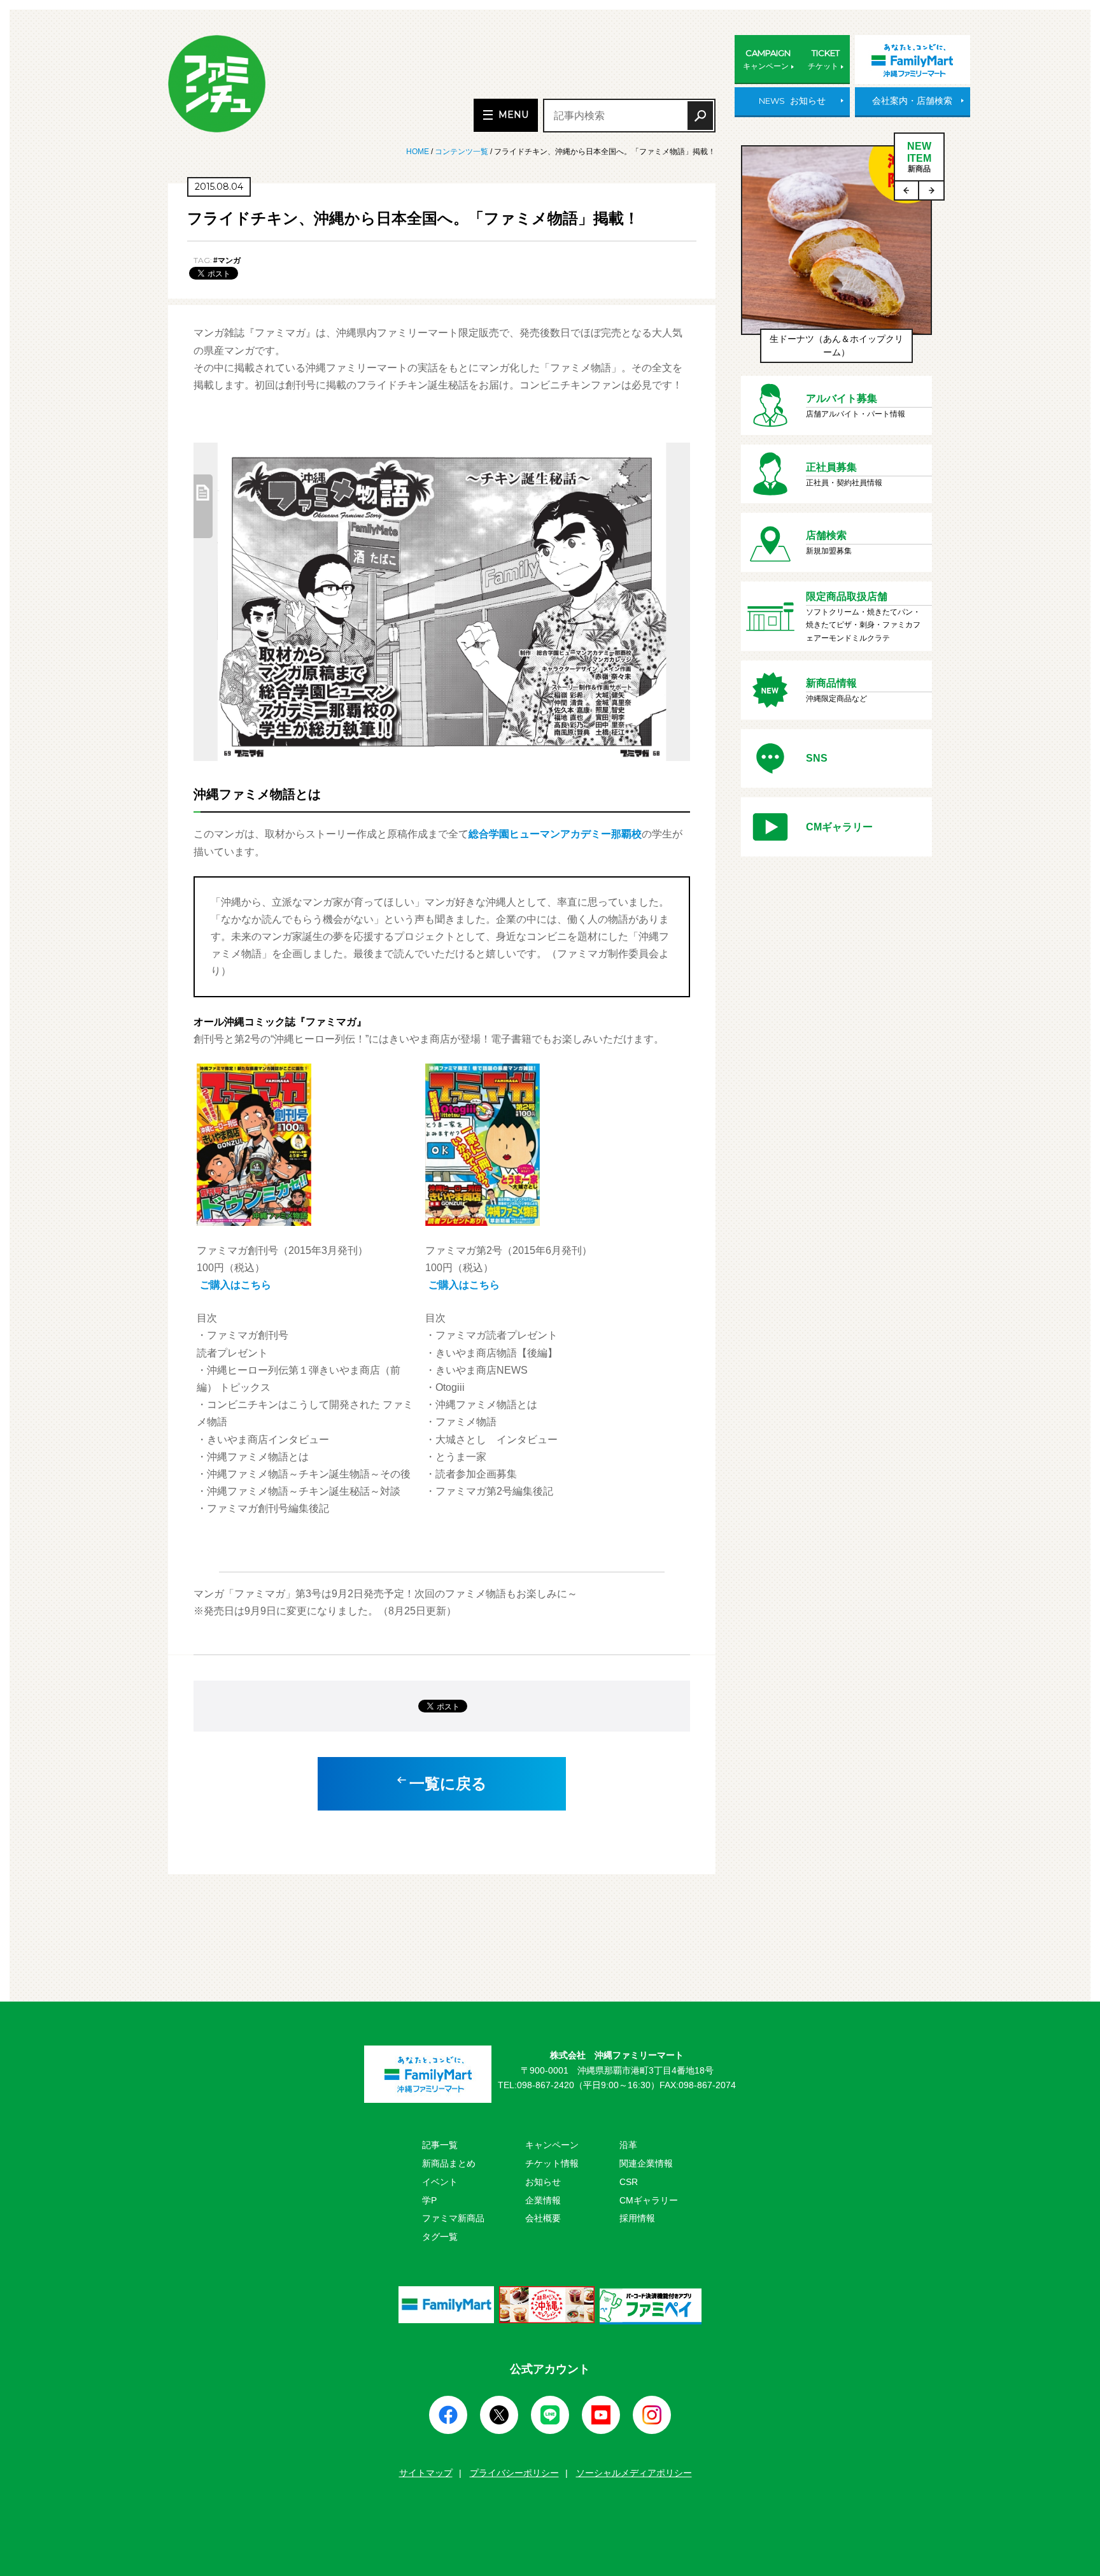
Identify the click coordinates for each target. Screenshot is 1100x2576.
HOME (419, 152)
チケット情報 (552, 2163)
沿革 (628, 2145)
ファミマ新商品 (453, 2218)
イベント (440, 2182)
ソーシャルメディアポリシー (634, 2473)
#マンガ (227, 260)
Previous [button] (907, 190)
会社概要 (543, 2218)
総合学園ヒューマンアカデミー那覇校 (555, 834)
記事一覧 (440, 2145)
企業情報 (543, 2200)
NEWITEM (919, 157)
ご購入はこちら (236, 1285)
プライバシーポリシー (514, 2473)
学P (429, 2200)
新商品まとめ (449, 2163)
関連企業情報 (646, 2163)
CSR (629, 2182)
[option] (836, 260)
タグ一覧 (440, 2237)
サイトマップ (426, 2473)
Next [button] (931, 190)
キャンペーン (552, 2145)
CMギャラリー (649, 2200)
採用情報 (637, 2218)
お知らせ (543, 2182)
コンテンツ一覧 (462, 152)
